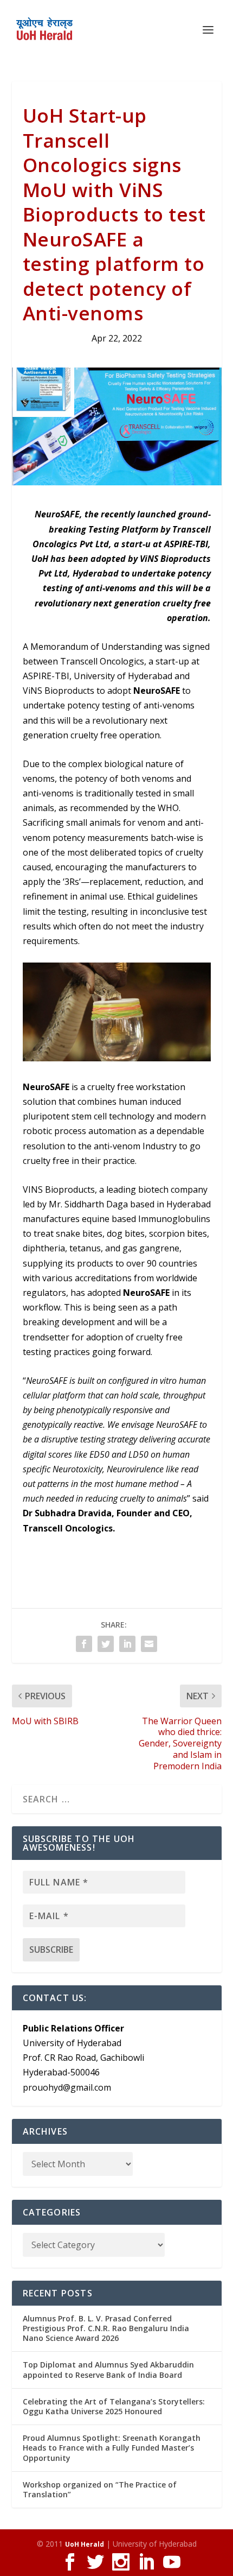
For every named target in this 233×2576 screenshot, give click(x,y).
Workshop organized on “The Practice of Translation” (100, 2489)
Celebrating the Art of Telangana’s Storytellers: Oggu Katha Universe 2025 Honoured (114, 2406)
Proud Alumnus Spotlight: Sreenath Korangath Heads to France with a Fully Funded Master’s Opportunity (112, 2448)
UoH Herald (85, 2544)
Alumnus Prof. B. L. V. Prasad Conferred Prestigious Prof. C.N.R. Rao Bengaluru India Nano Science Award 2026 (106, 2328)
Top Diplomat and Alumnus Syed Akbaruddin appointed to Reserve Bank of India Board (108, 2369)
